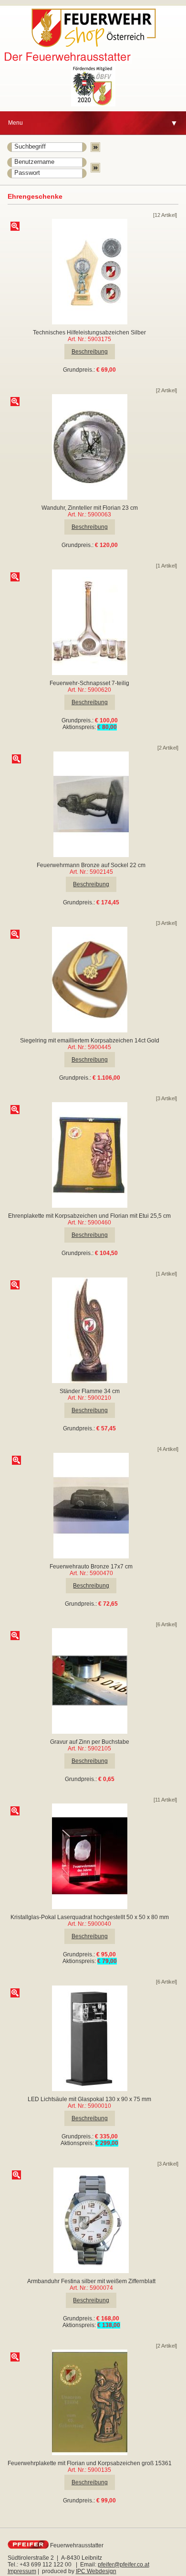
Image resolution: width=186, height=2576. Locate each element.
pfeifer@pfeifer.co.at (124, 2565)
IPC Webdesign (96, 2571)
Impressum (22, 2571)
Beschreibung (90, 352)
